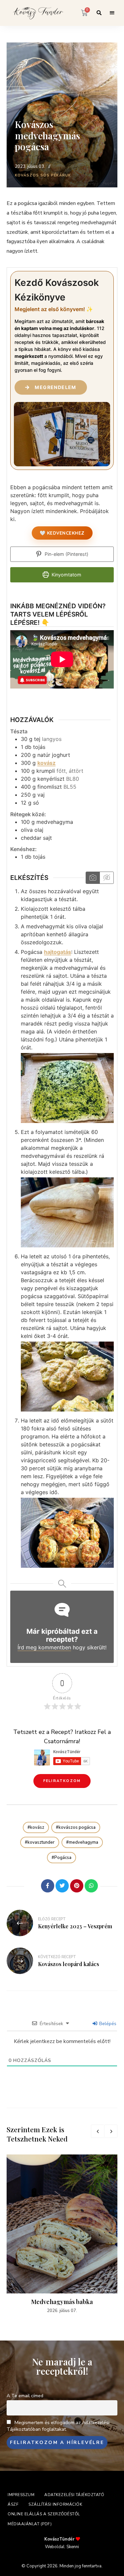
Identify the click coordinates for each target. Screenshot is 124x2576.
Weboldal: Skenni (62, 2547)
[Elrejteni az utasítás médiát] (106, 878)
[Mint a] (33, 1886)
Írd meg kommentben (44, 1647)
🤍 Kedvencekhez (62, 533)
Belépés (107, 2024)
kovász (46, 763)
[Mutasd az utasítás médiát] (93, 878)
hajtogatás (58, 952)
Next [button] (111, 2131)
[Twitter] (62, 1886)
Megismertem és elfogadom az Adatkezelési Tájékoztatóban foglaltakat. (58, 2426)
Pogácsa (63, 1858)
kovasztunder (41, 1842)
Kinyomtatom (66, 575)
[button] (62, 1781)
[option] (62, 2234)
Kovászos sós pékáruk (43, 175)
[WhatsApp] (91, 1886)
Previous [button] (98, 2131)
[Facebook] (48, 1886)
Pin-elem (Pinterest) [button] (66, 554)
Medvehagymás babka (62, 2302)
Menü (112, 13)
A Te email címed (25, 2396)
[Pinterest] (77, 1886)
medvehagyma (83, 1842)
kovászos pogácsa (77, 1827)
